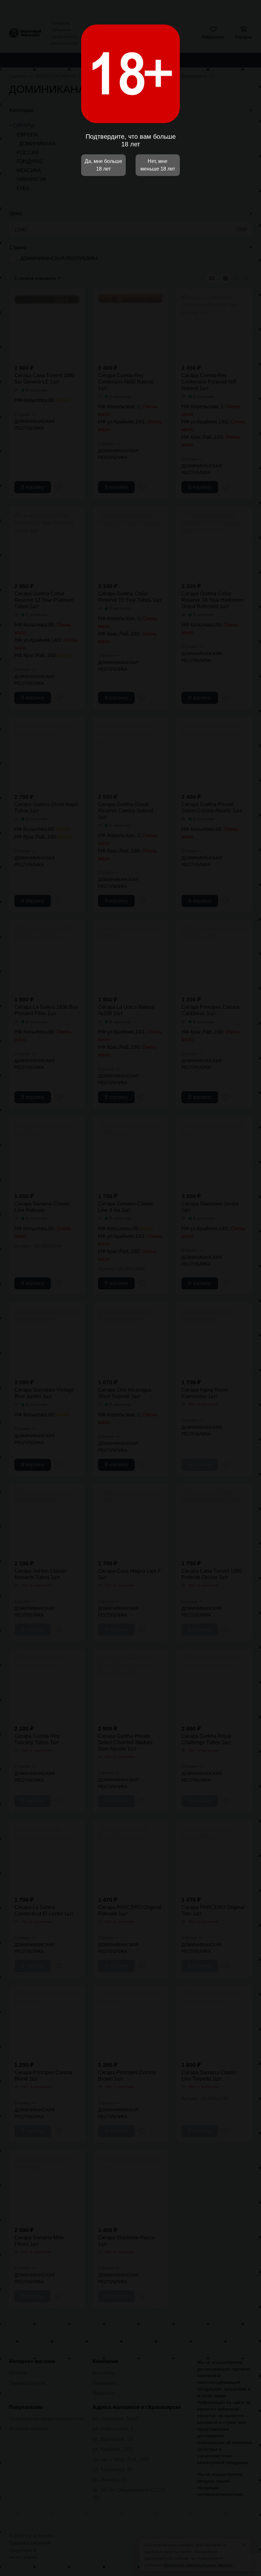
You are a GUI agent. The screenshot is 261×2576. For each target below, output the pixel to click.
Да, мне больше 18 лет (103, 165)
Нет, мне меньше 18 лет (158, 165)
